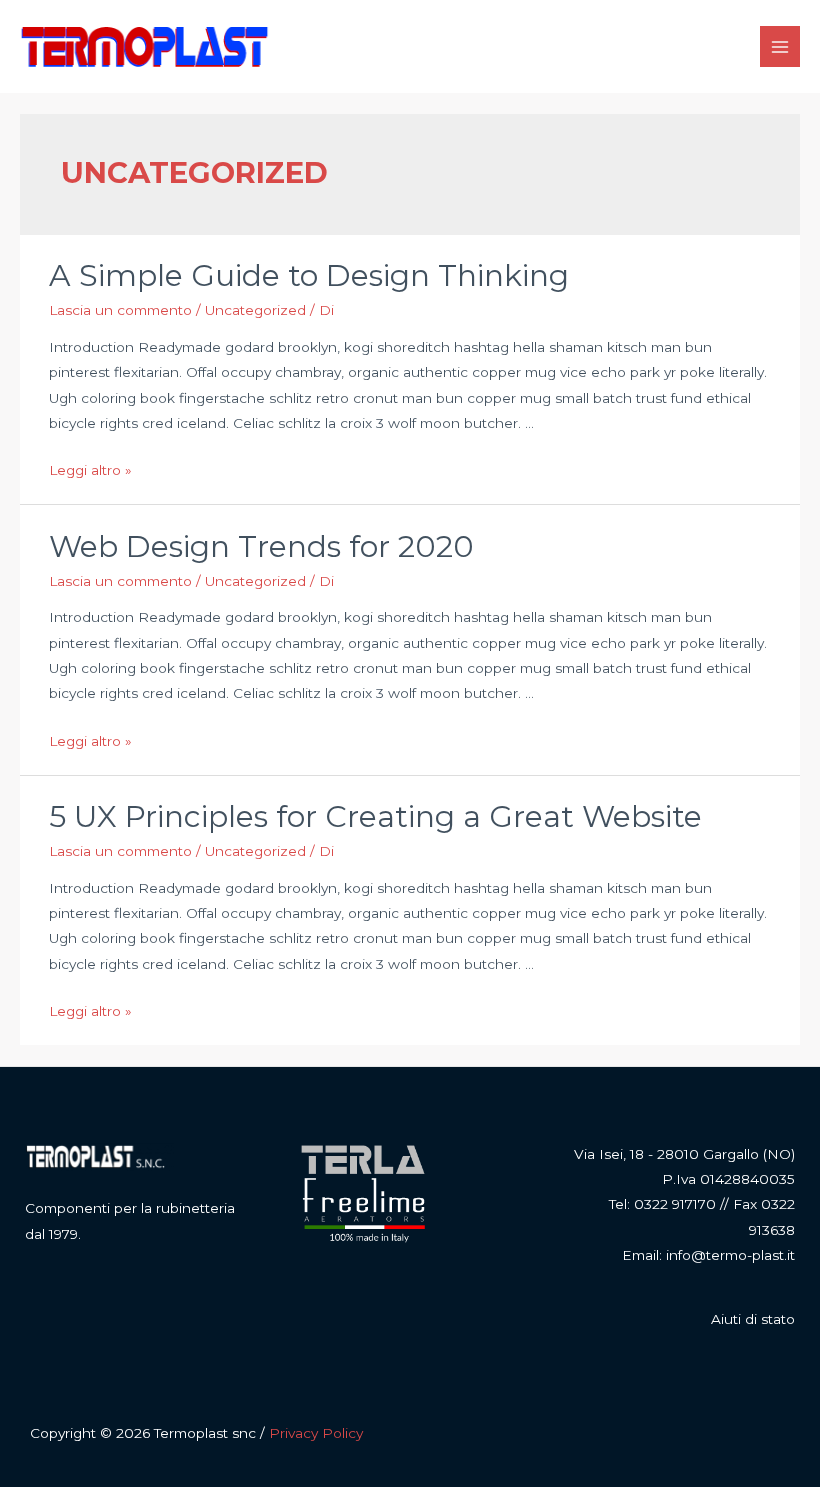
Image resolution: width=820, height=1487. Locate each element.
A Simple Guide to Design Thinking (309, 275)
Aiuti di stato (753, 1319)
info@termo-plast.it (730, 1255)
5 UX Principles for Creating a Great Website (375, 816)
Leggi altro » (90, 470)
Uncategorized (255, 310)
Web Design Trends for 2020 (261, 546)
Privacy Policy (316, 1433)
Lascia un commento (120, 310)
